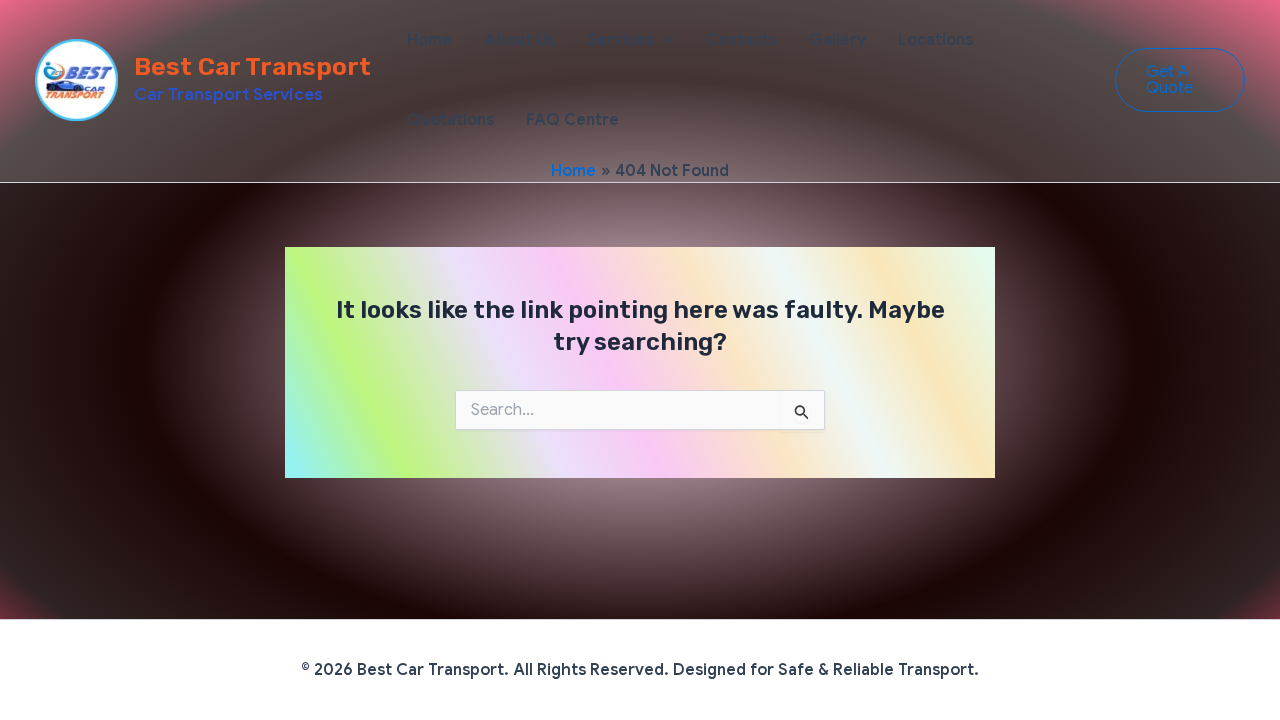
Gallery (837, 40)
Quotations (450, 120)
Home (429, 40)
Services (620, 40)
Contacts (741, 40)
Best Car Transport (252, 66)
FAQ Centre (572, 120)
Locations (935, 40)
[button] (664, 40)
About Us (519, 40)
